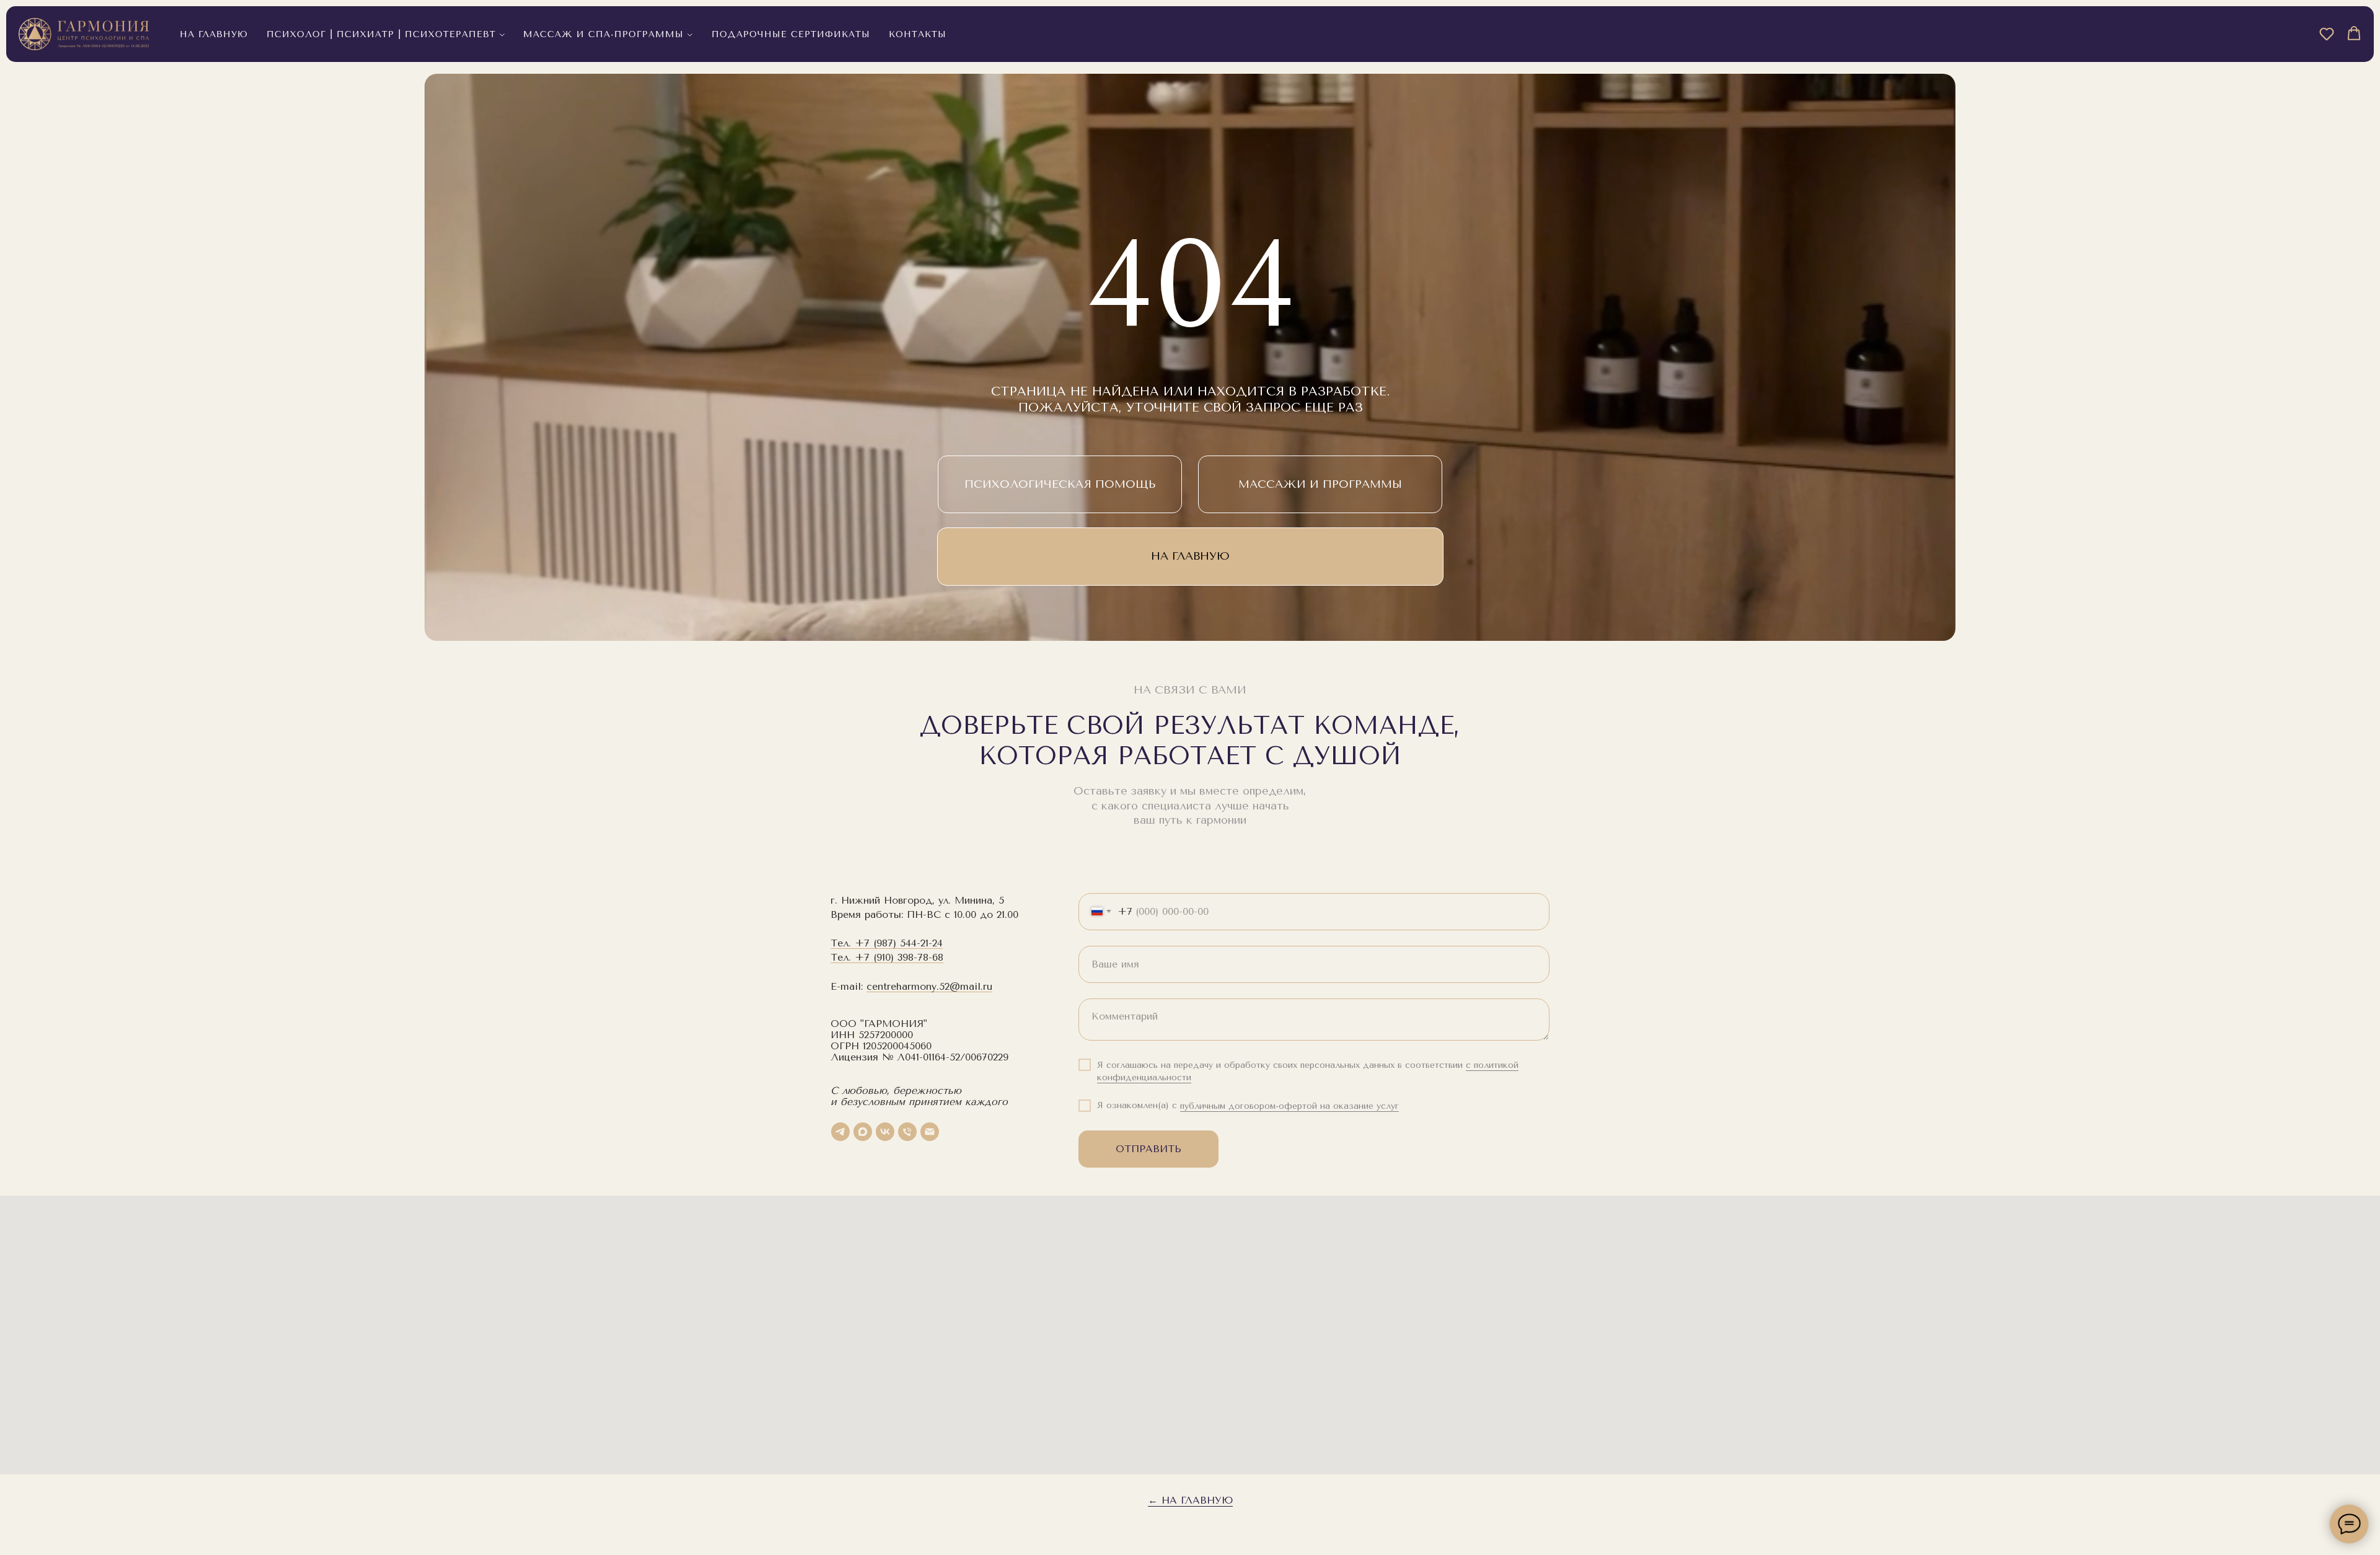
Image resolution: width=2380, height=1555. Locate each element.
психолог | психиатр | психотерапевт (381, 34)
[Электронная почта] (930, 1132)
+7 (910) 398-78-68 (899, 957)
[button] (2327, 33)
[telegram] (840, 1132)
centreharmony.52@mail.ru (929, 986)
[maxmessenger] (863, 1132)
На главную (214, 34)
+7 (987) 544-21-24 (899, 943)
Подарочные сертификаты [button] (791, 34)
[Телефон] (907, 1132)
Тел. (843, 943)
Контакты (918, 34)
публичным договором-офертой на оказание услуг (1289, 1106)
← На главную (1190, 1500)
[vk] (885, 1132)
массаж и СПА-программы (603, 34)
